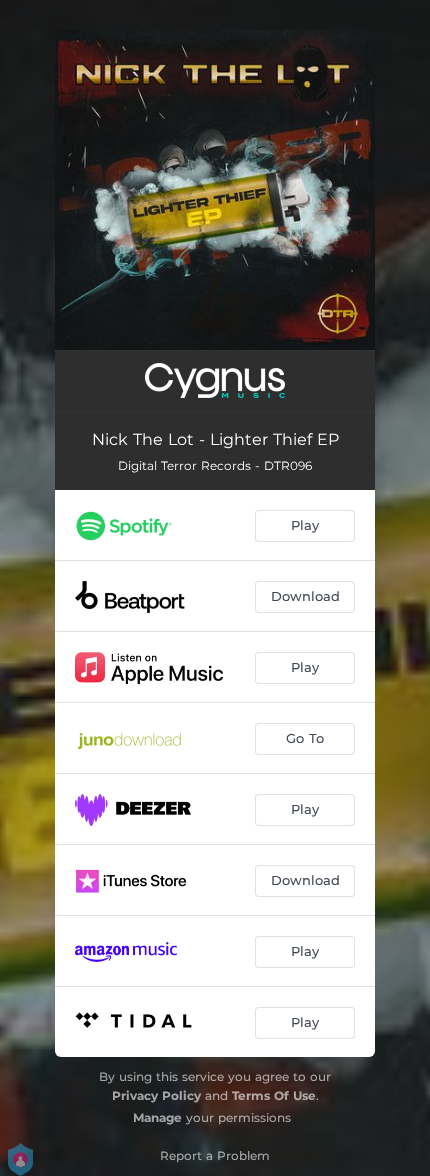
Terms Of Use (274, 1095)
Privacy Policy (156, 1095)
